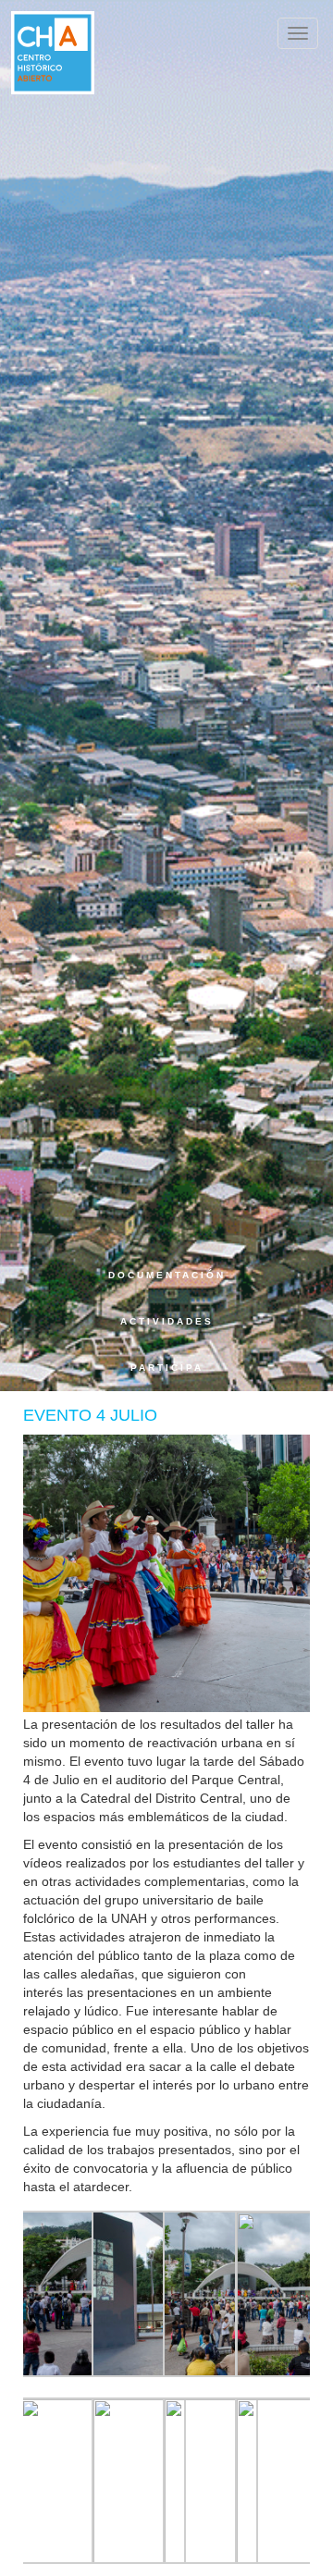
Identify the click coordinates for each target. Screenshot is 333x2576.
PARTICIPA (166, 1368)
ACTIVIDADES (166, 1321)
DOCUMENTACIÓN (166, 1275)
